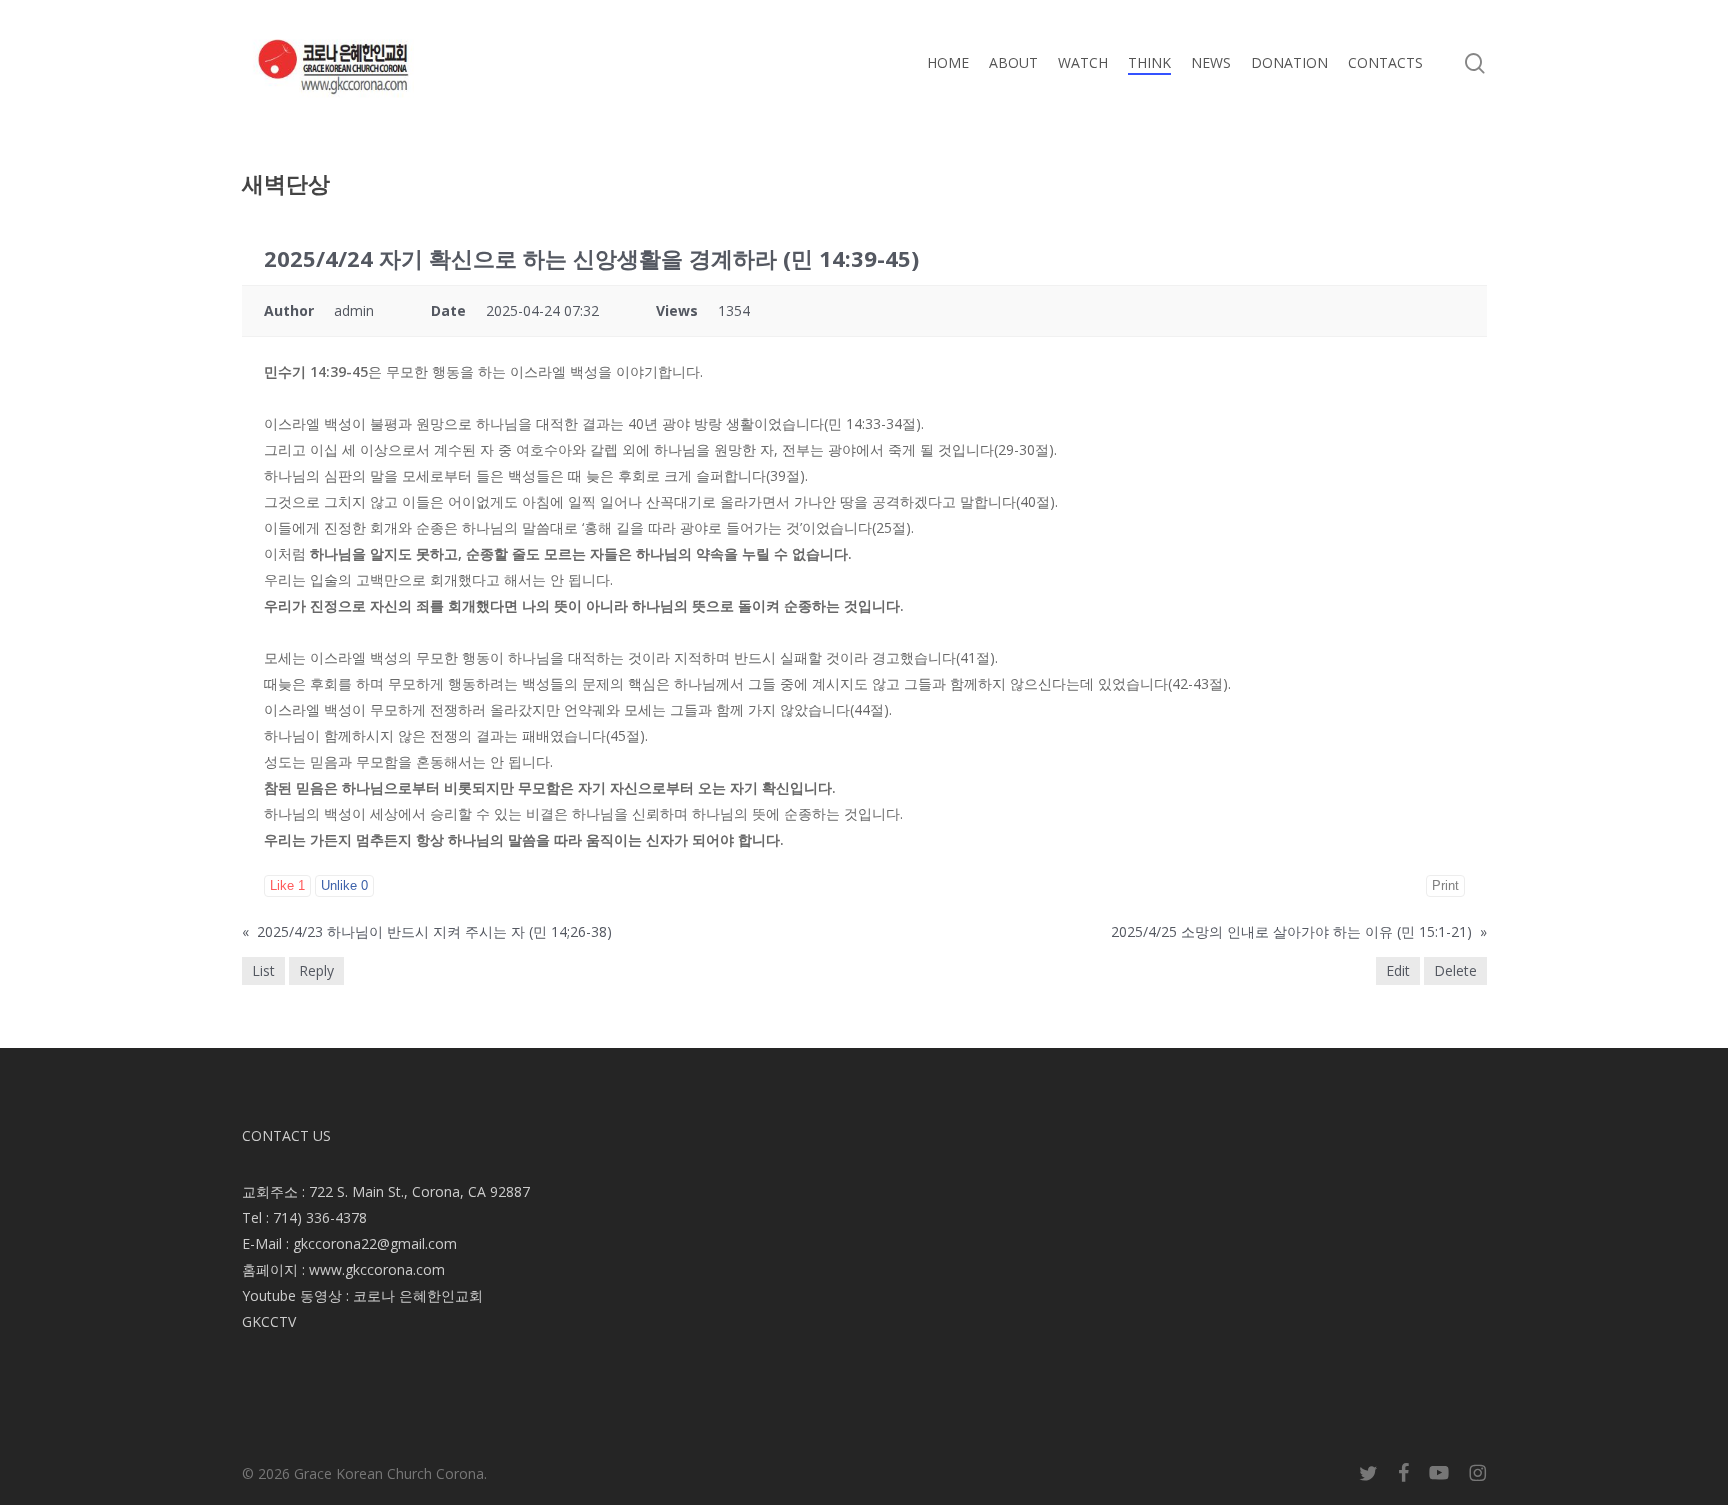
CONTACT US (286, 1135)
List (263, 970)
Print (1445, 885)
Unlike (344, 885)
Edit (1398, 970)
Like (287, 885)
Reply (316, 970)
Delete (1455, 970)
